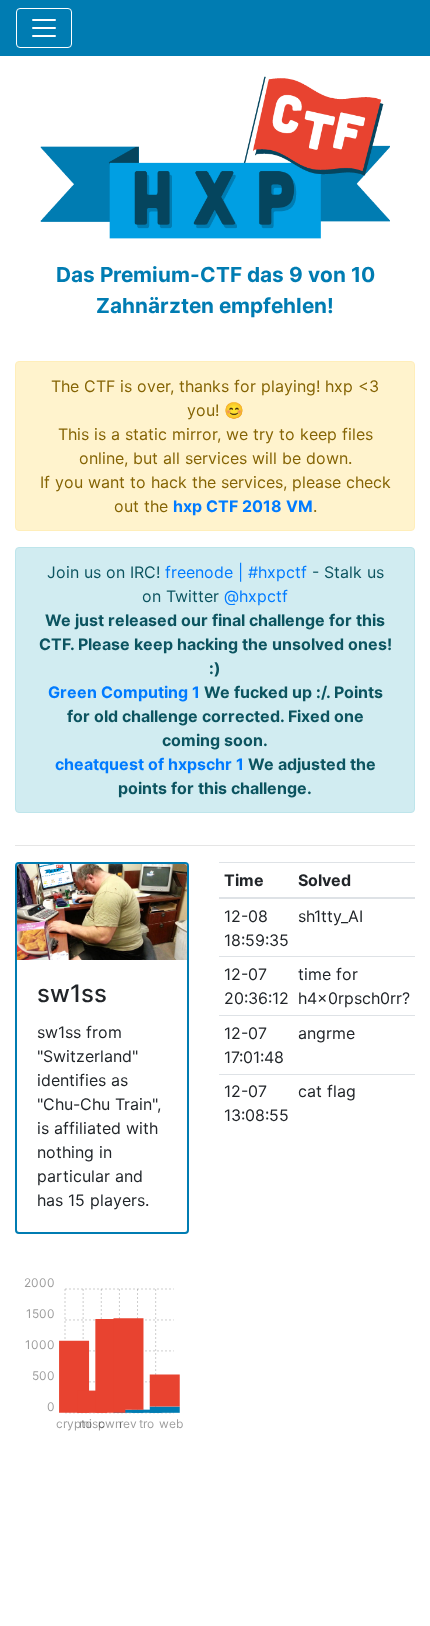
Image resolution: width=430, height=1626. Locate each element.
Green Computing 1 (124, 692)
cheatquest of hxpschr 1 (149, 764)
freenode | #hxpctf (236, 572)
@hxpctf (256, 596)
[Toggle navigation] (44, 28)
